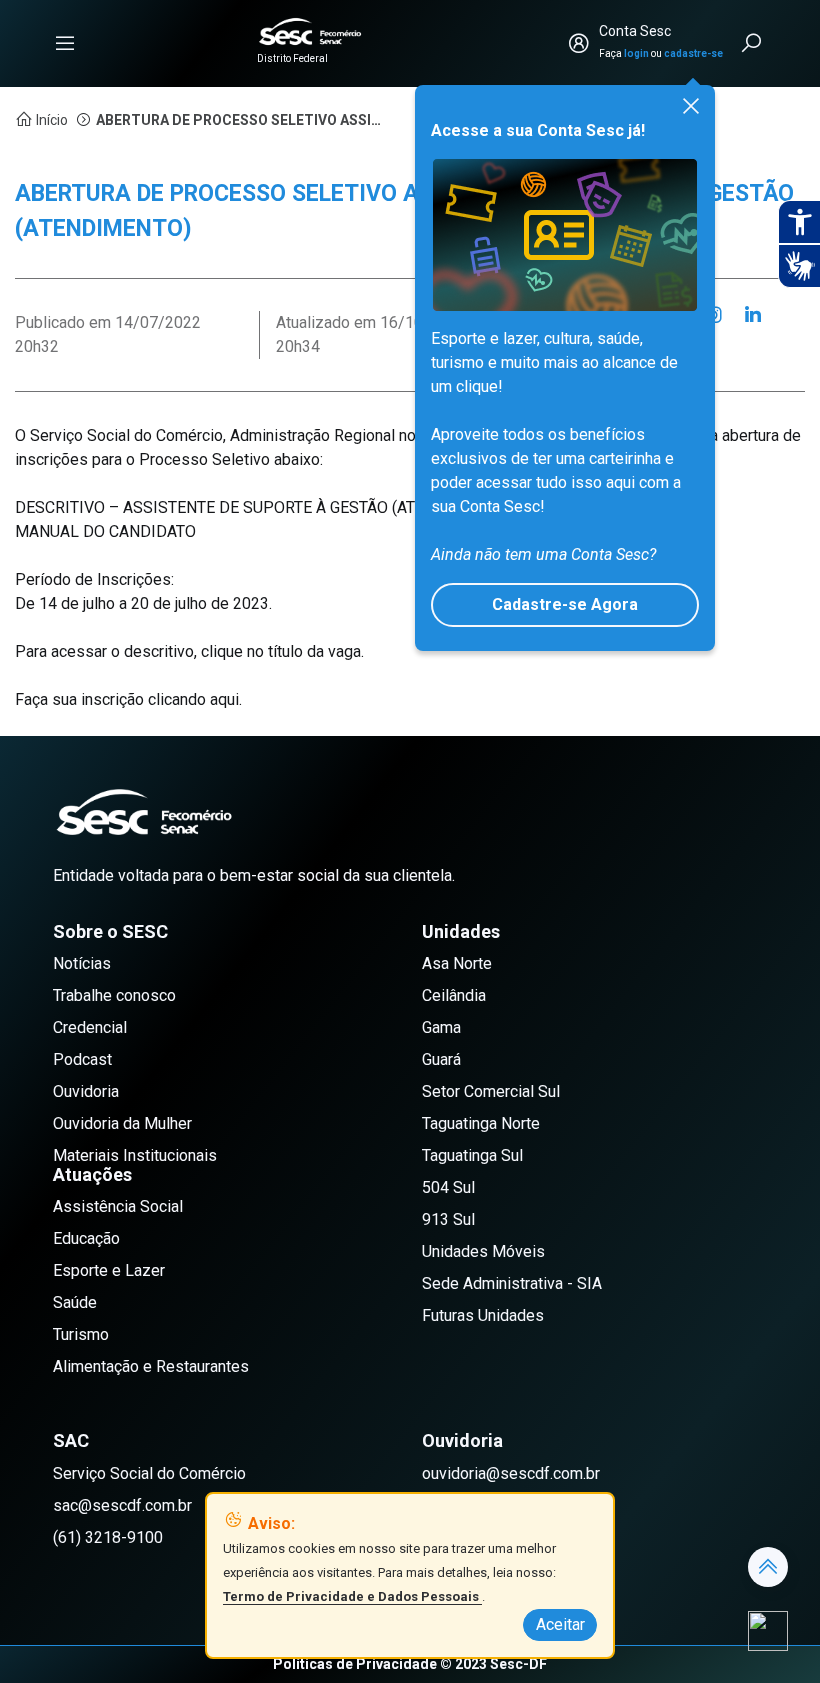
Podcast (82, 1059)
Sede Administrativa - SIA (512, 1283)
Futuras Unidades (483, 1315)
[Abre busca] (753, 43)
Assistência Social (118, 1206)
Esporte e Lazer (109, 1270)
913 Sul (448, 1219)
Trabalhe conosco (114, 995)
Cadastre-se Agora (565, 604)
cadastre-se (693, 53)
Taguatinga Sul (472, 1155)
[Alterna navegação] (65, 43)
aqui (224, 699)
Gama (441, 1027)
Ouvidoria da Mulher (122, 1123)
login (636, 53)
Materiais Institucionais (135, 1155)
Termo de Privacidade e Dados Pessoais (352, 1596)
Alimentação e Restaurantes (151, 1366)
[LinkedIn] (753, 315)
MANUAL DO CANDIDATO (105, 531)
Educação (86, 1238)
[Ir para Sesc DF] (310, 31)
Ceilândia (454, 995)
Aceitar (560, 1624)
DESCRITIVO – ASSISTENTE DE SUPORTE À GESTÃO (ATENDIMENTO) (262, 507)
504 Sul (448, 1187)
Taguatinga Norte (481, 1123)
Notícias (82, 963)
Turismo (81, 1334)
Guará (441, 1059)
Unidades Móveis (483, 1251)
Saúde (75, 1302)
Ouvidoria (86, 1091)
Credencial (90, 1027)
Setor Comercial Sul (491, 1091)
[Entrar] (579, 43)
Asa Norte (457, 963)
